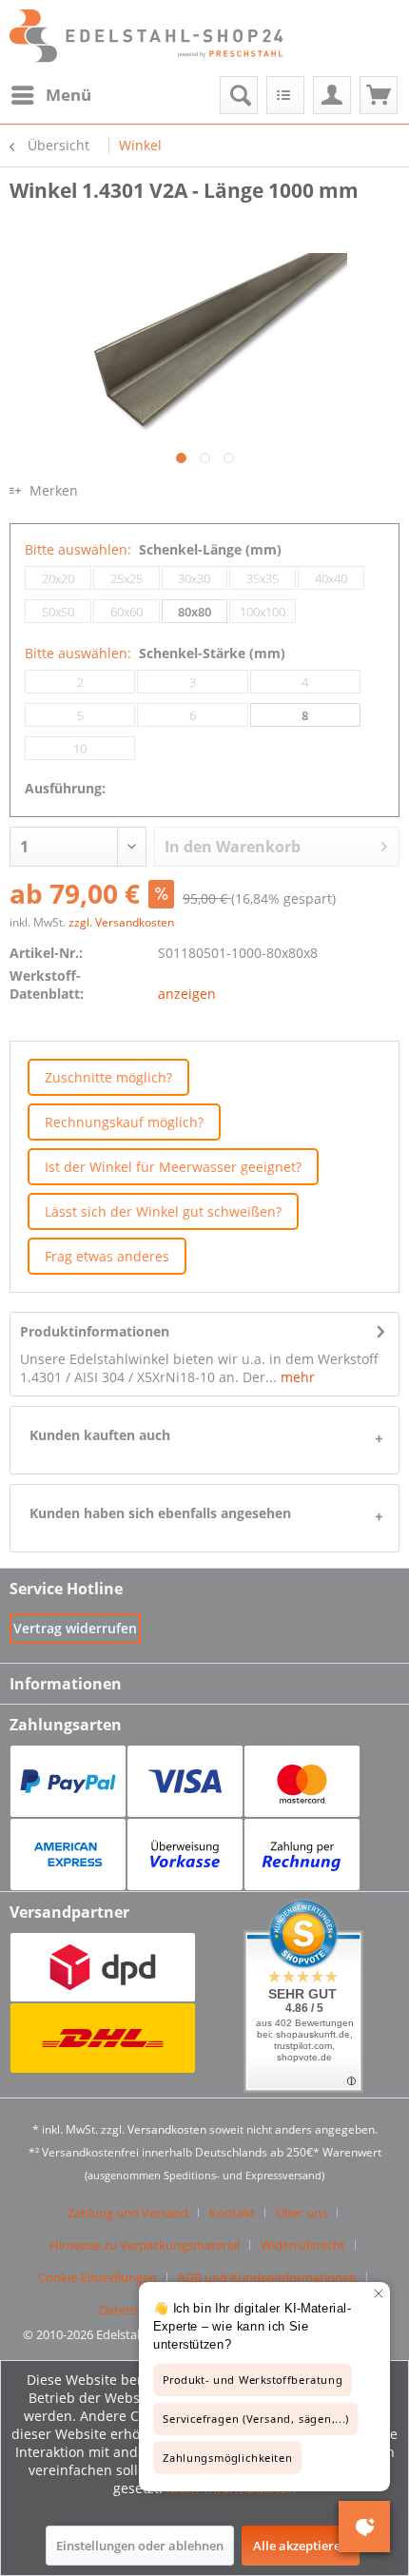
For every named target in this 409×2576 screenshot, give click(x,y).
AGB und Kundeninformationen (267, 2277)
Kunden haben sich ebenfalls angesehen (160, 1513)
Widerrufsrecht (303, 2245)
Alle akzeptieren (301, 2546)
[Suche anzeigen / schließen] (239, 95)
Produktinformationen (95, 1331)
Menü (68, 95)
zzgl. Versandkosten (121, 922)
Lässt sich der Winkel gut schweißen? (163, 1211)
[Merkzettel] (285, 95)
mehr (296, 1377)
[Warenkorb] (379, 95)
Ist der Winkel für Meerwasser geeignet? (173, 1167)
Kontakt (232, 2213)
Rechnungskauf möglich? (124, 1122)
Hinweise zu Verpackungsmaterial (145, 2245)
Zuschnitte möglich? (108, 1077)
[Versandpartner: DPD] (103, 1968)
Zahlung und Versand (128, 2213)
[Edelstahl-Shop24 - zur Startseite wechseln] (156, 38)
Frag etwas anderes (107, 1256)
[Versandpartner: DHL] (103, 2038)
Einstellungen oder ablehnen (140, 2546)
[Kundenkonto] (332, 95)
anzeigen (187, 994)
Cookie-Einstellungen (97, 2277)
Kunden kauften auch (100, 1435)
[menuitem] (50, 95)
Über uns (302, 2213)
